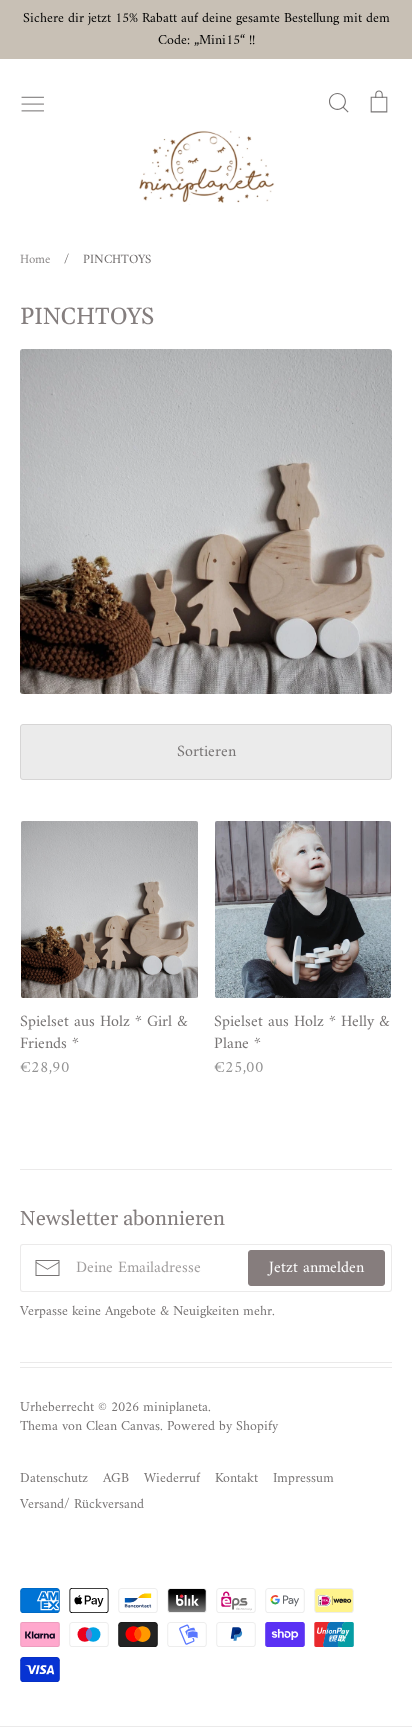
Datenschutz (54, 1478)
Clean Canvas (123, 1426)
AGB (116, 1478)
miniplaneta (175, 1407)
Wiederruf (172, 1478)
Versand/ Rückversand (82, 1504)
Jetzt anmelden (316, 1268)
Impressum (303, 1478)
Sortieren (206, 752)
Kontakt (236, 1478)
